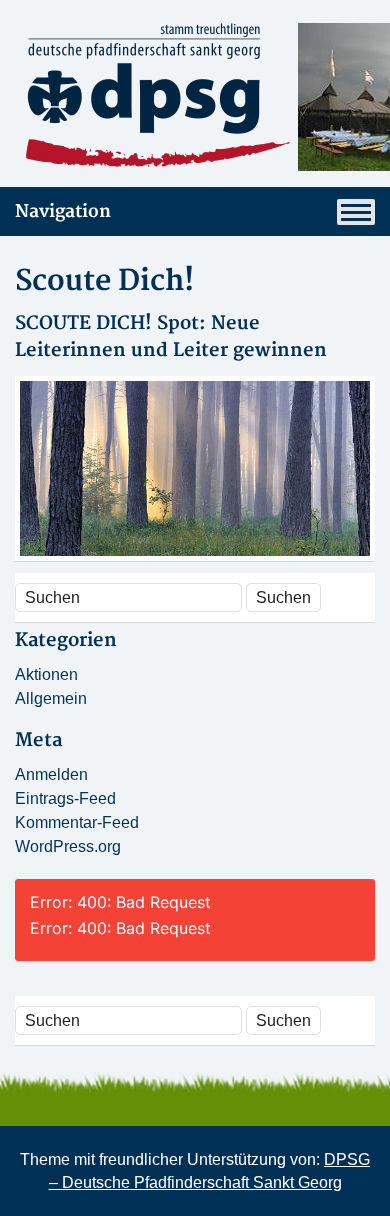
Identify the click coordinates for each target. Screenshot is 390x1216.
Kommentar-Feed (77, 822)
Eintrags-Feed (65, 798)
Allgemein (51, 698)
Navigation (63, 211)
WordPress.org (68, 846)
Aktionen (46, 674)
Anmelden (51, 774)
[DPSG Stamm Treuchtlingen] (195, 97)
